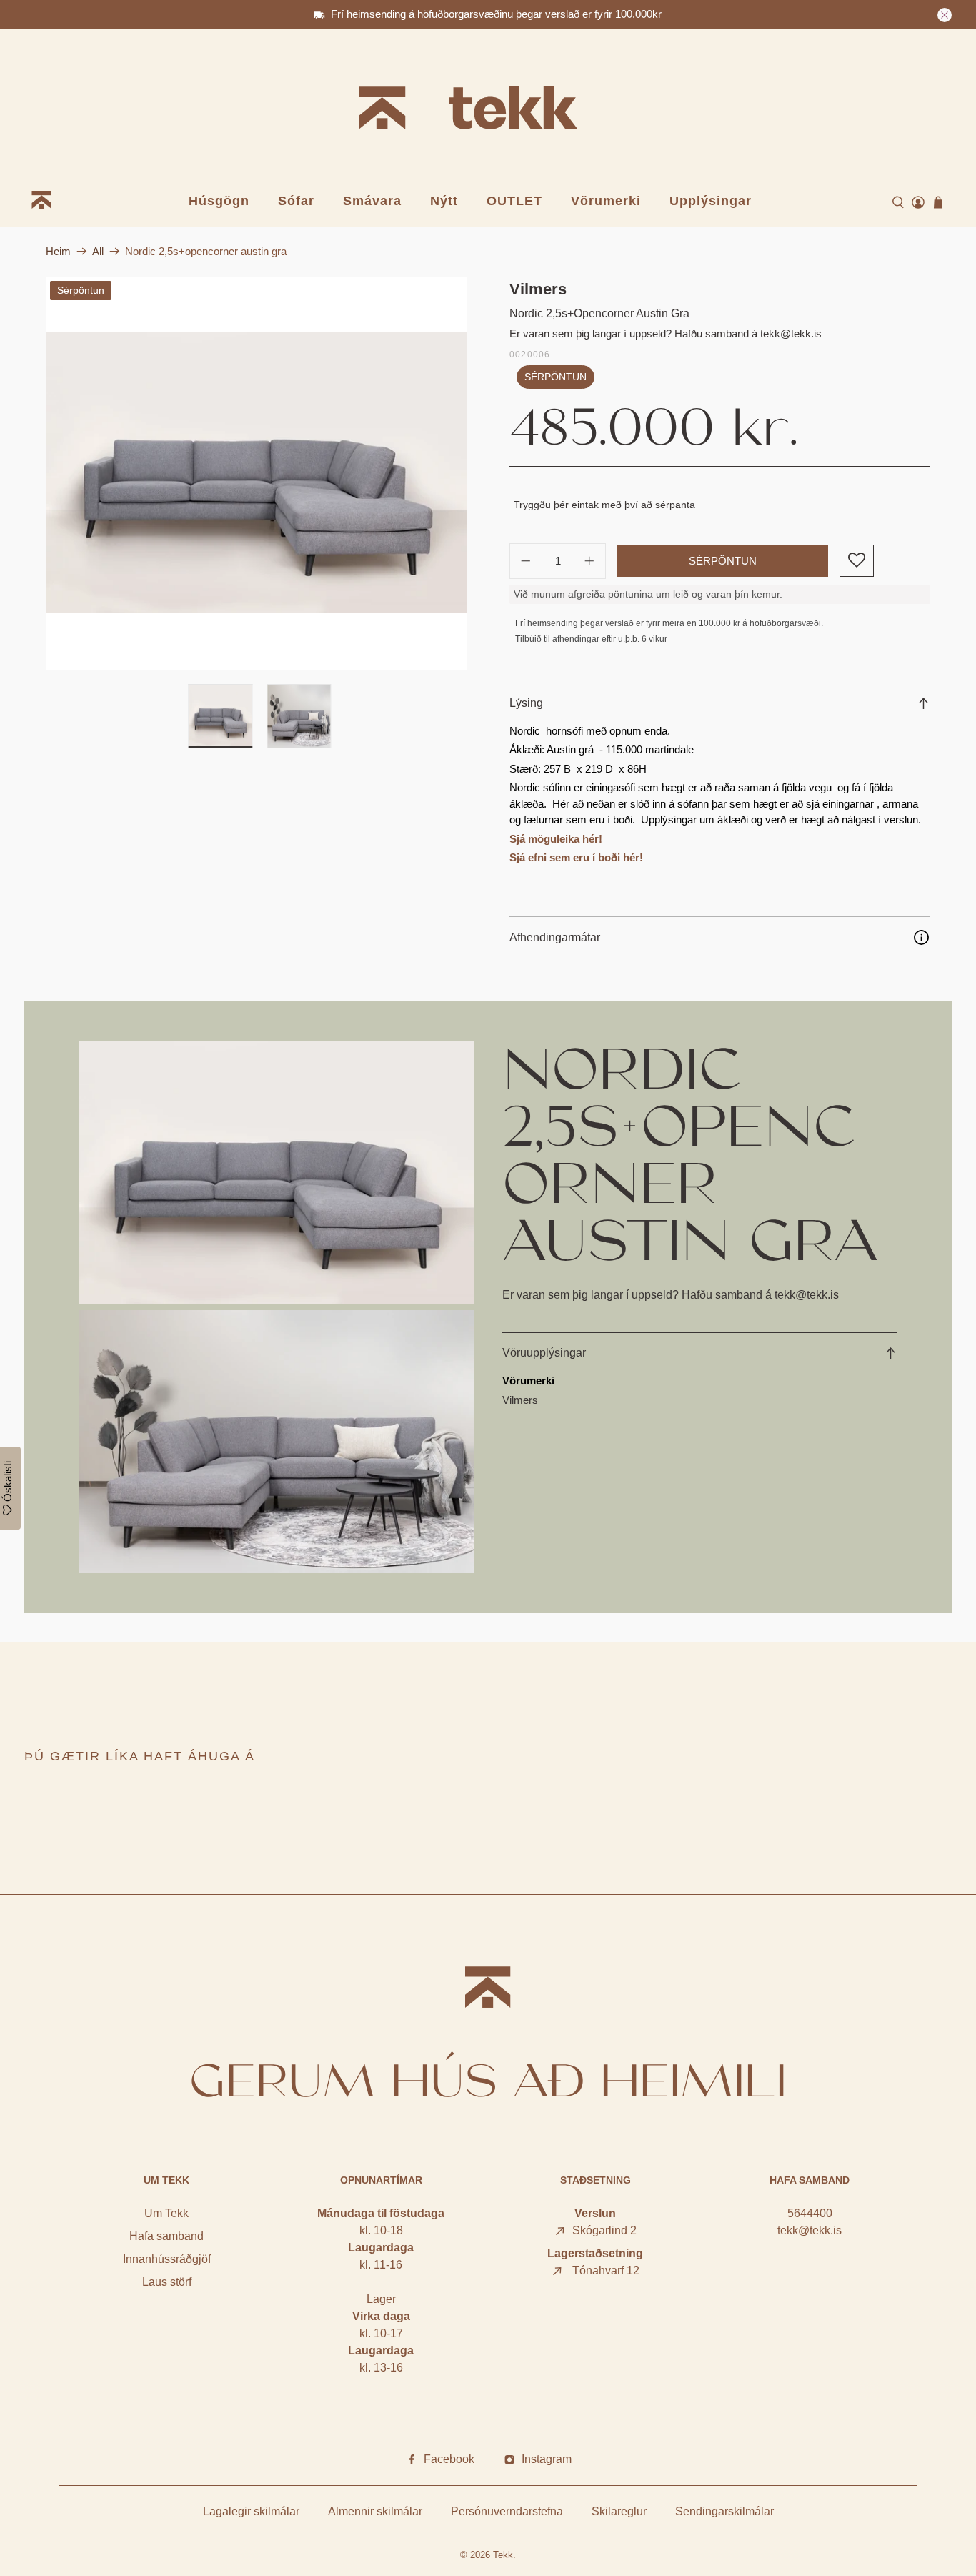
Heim (58, 251)
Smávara (372, 201)
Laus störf (167, 2282)
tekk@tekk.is (810, 2230)
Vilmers (538, 289)
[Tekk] (488, 110)
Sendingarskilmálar (724, 2511)
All (98, 251)
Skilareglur (619, 2511)
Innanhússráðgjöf (167, 2259)
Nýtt (444, 201)
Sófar (296, 201)
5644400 (810, 2213)
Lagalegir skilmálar (251, 2511)
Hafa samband (166, 2236)
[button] (856, 561)
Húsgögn (219, 201)
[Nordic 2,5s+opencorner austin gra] (256, 473)
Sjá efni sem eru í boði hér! (576, 857)
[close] (945, 15)
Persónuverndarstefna (507, 2511)
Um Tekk (166, 2213)
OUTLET (514, 201)
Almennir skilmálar (375, 2511)
